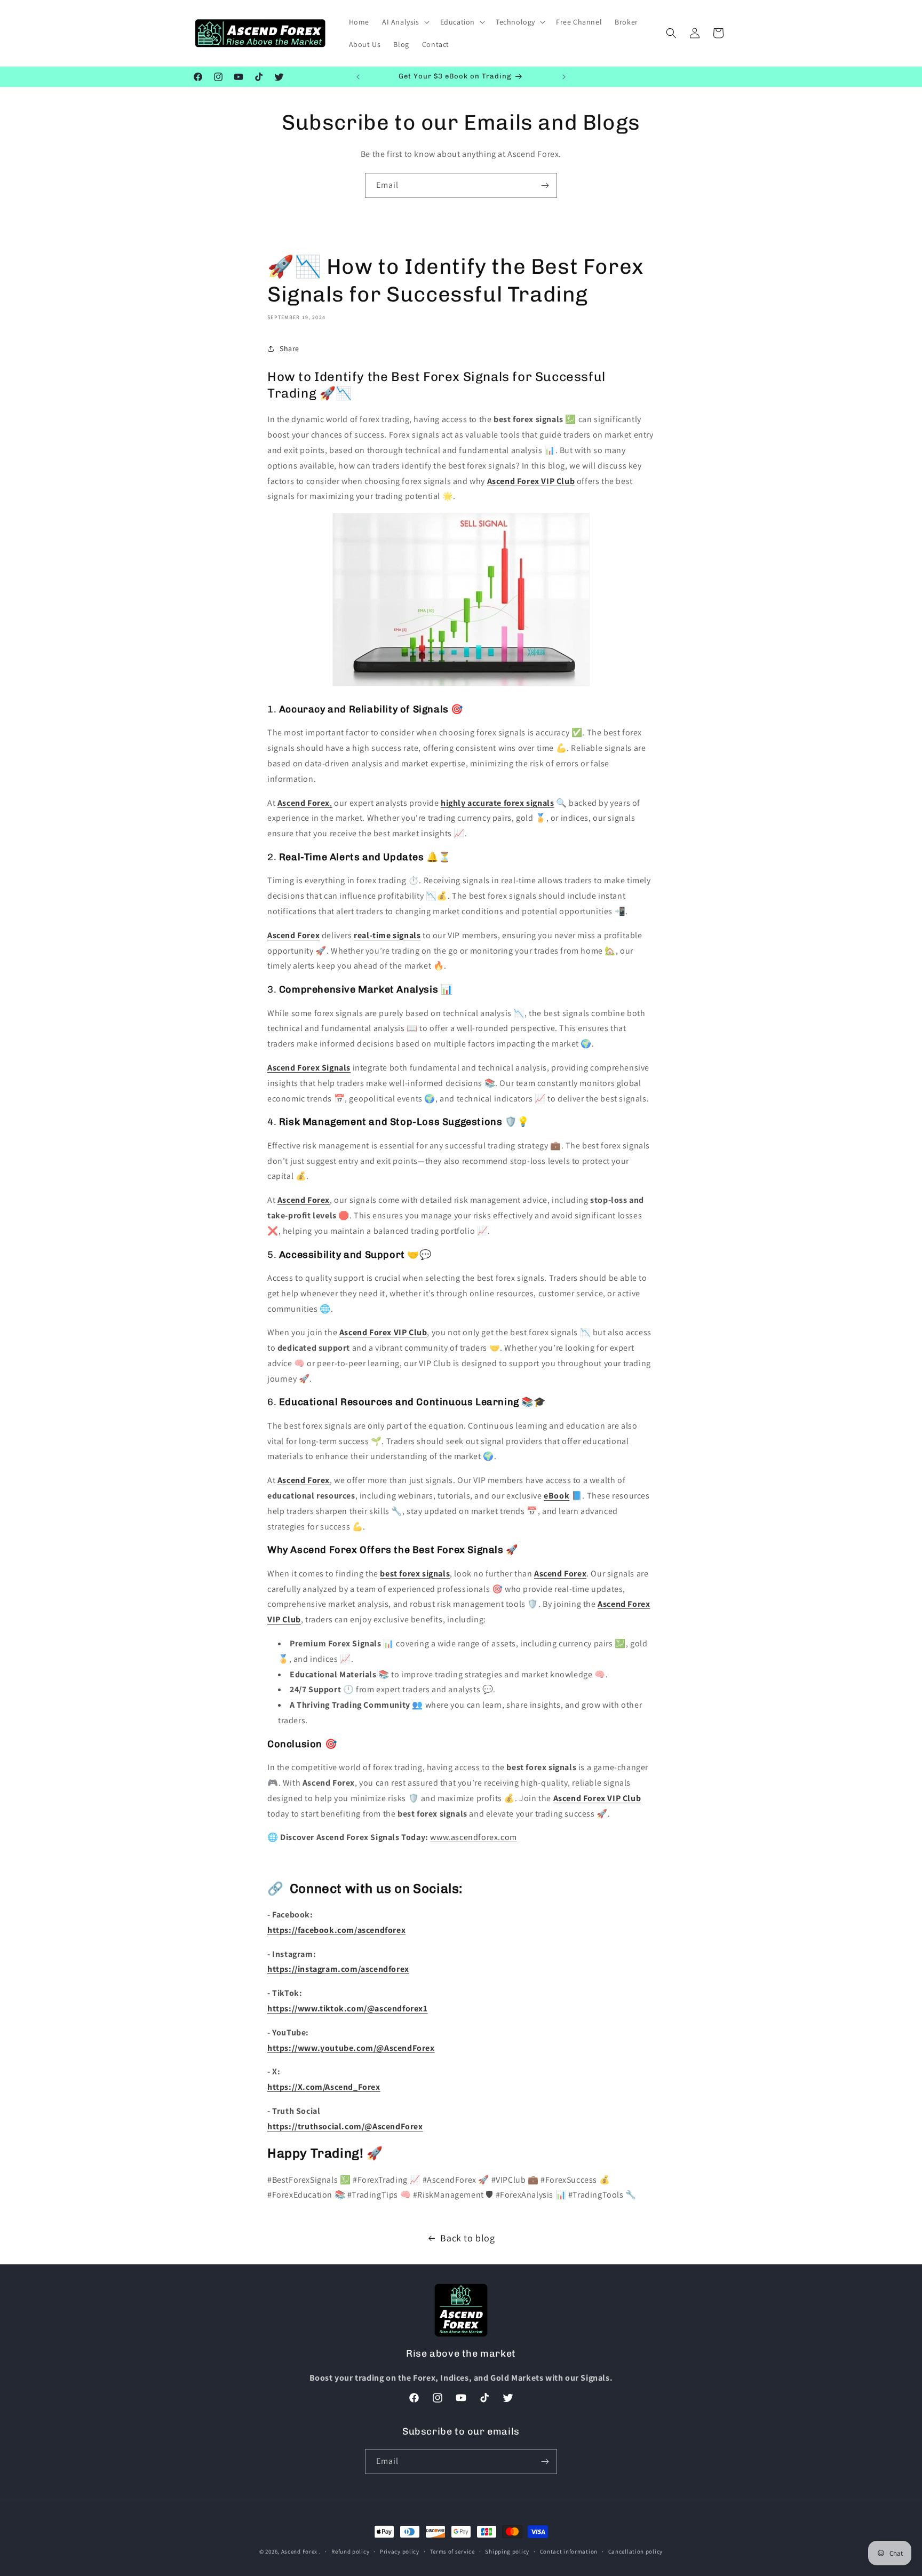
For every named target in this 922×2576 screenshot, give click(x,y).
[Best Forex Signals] (461, 685)
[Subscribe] (545, 185)
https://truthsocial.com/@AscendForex (345, 2126)
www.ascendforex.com (473, 1837)
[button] (405, 22)
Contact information (569, 2551)
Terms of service (452, 2551)
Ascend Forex (299, 2551)
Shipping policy (507, 2551)
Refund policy (350, 2551)
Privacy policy (400, 2551)
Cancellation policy (635, 2551)
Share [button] (289, 348)
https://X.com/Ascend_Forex (324, 2087)
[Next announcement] (564, 77)
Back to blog (467, 2238)
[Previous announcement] (358, 77)
